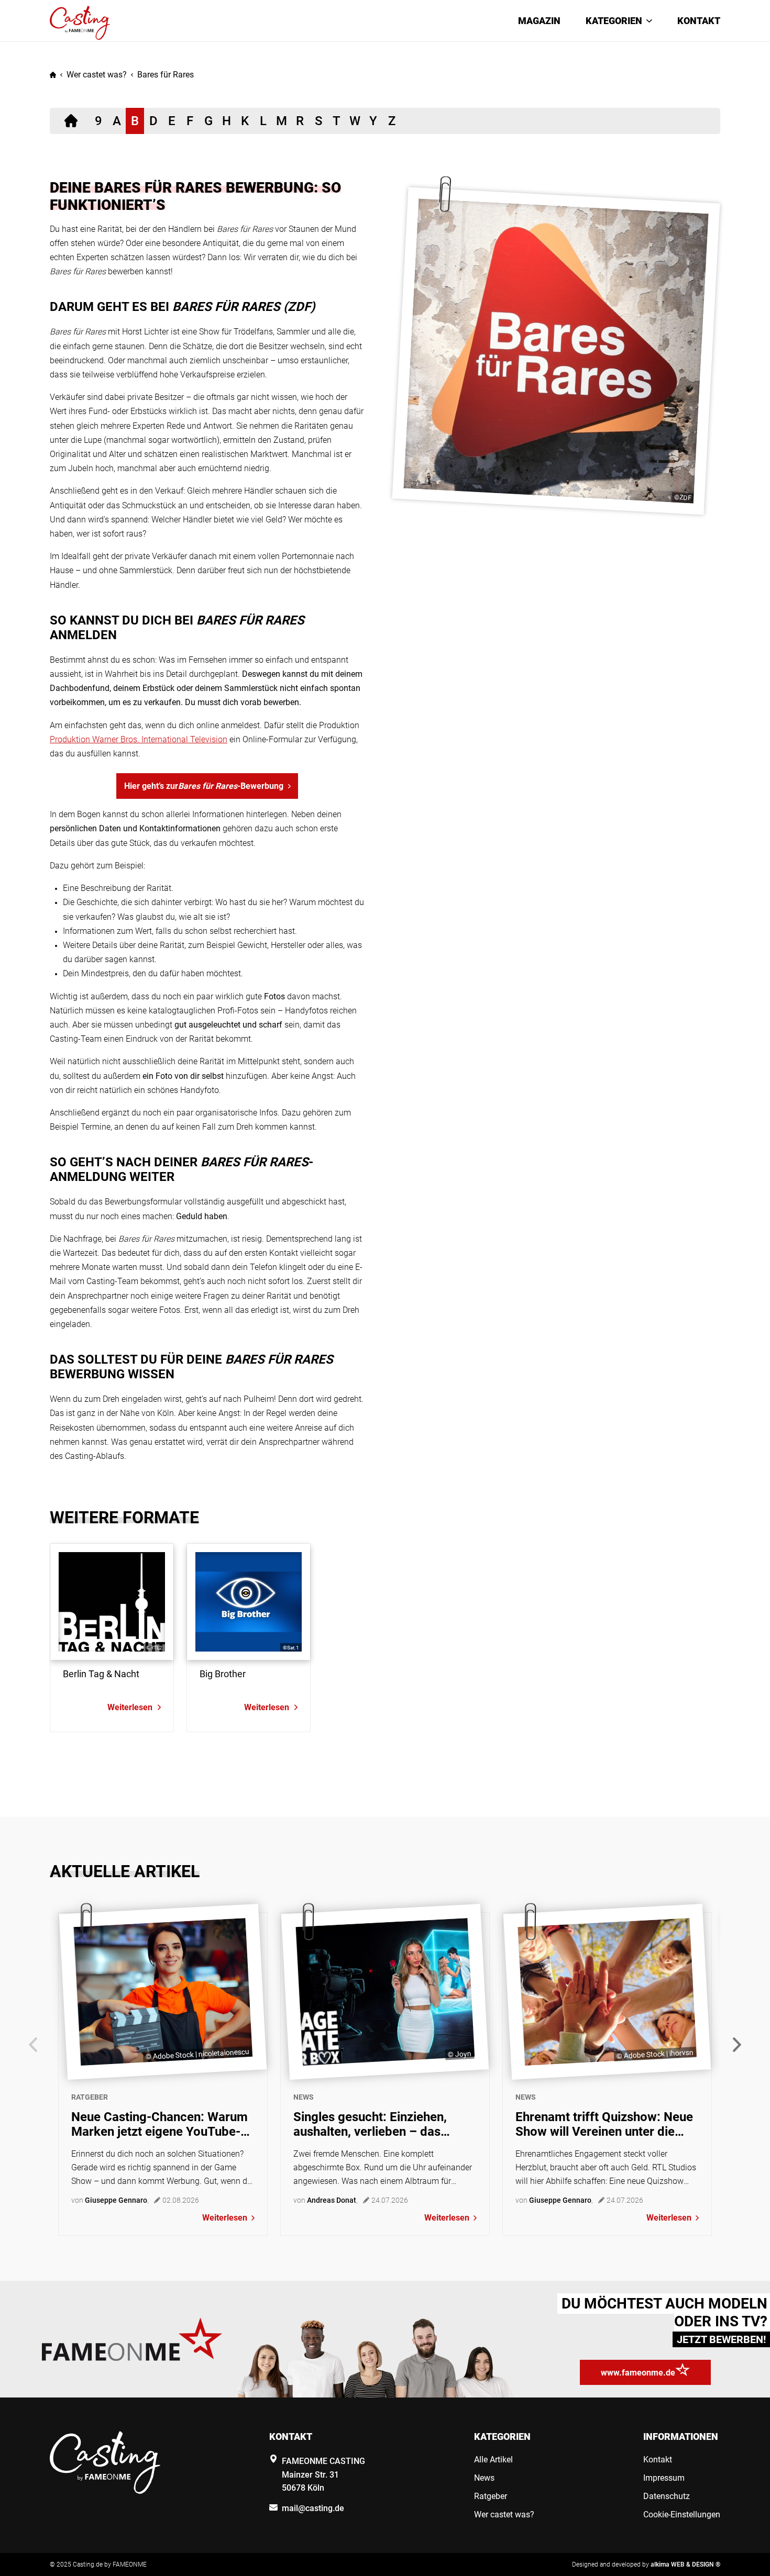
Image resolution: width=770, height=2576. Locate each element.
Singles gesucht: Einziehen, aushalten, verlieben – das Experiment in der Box (370, 2124)
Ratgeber (90, 2097)
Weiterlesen (225, 2218)
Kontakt (699, 21)
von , (110, 2200)
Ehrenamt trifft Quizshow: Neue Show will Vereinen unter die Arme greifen (604, 2124)
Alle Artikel (493, 2460)
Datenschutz (667, 2496)
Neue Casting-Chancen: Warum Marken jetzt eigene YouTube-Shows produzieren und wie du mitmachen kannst (159, 2124)
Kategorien (614, 21)
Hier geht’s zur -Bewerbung (204, 786)
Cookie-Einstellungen (682, 2514)
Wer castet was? (97, 75)
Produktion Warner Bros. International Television (139, 739)
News (304, 2097)
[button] (737, 2045)
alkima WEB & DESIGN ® (685, 2564)
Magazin (539, 21)
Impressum (664, 2478)
